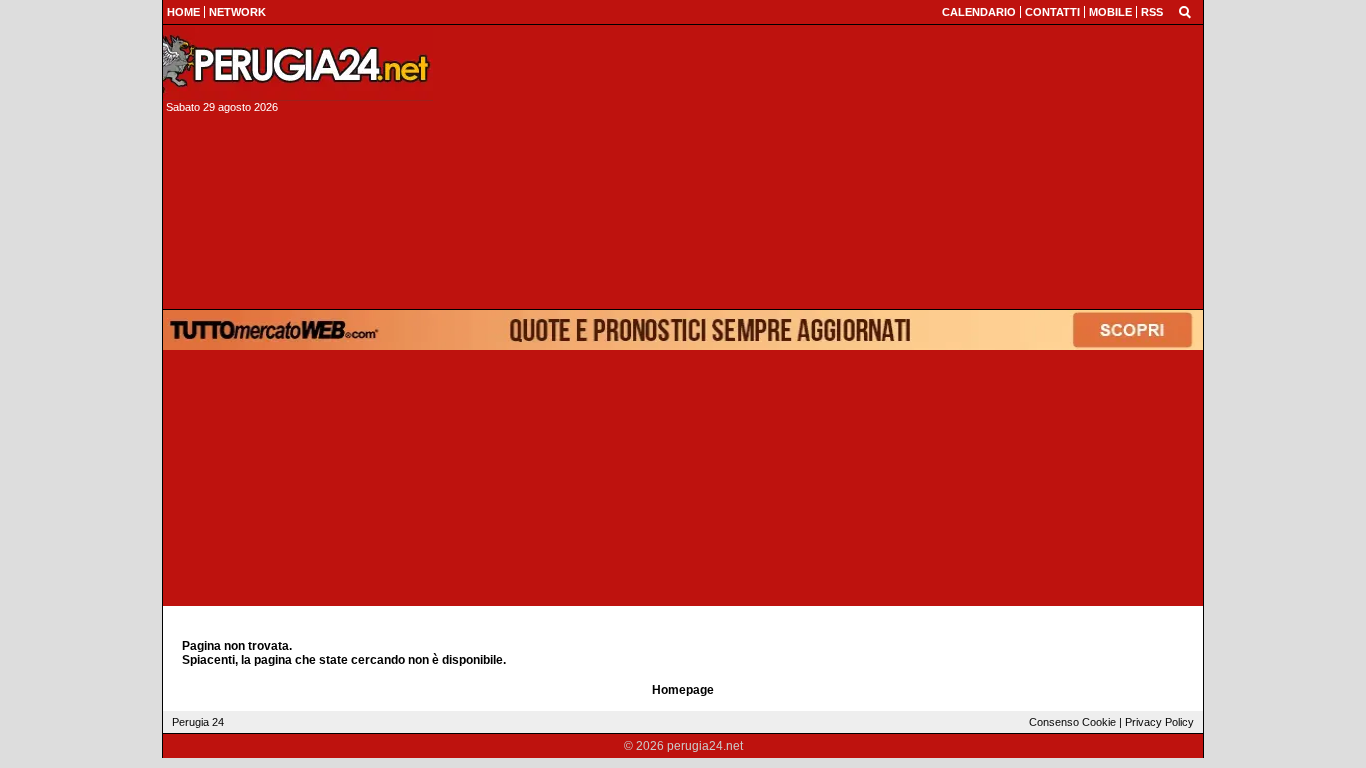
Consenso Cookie (1072, 722)
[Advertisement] (824, 167)
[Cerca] (1185, 11)
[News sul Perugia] (298, 64)
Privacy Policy (1159, 722)
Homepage (683, 690)
